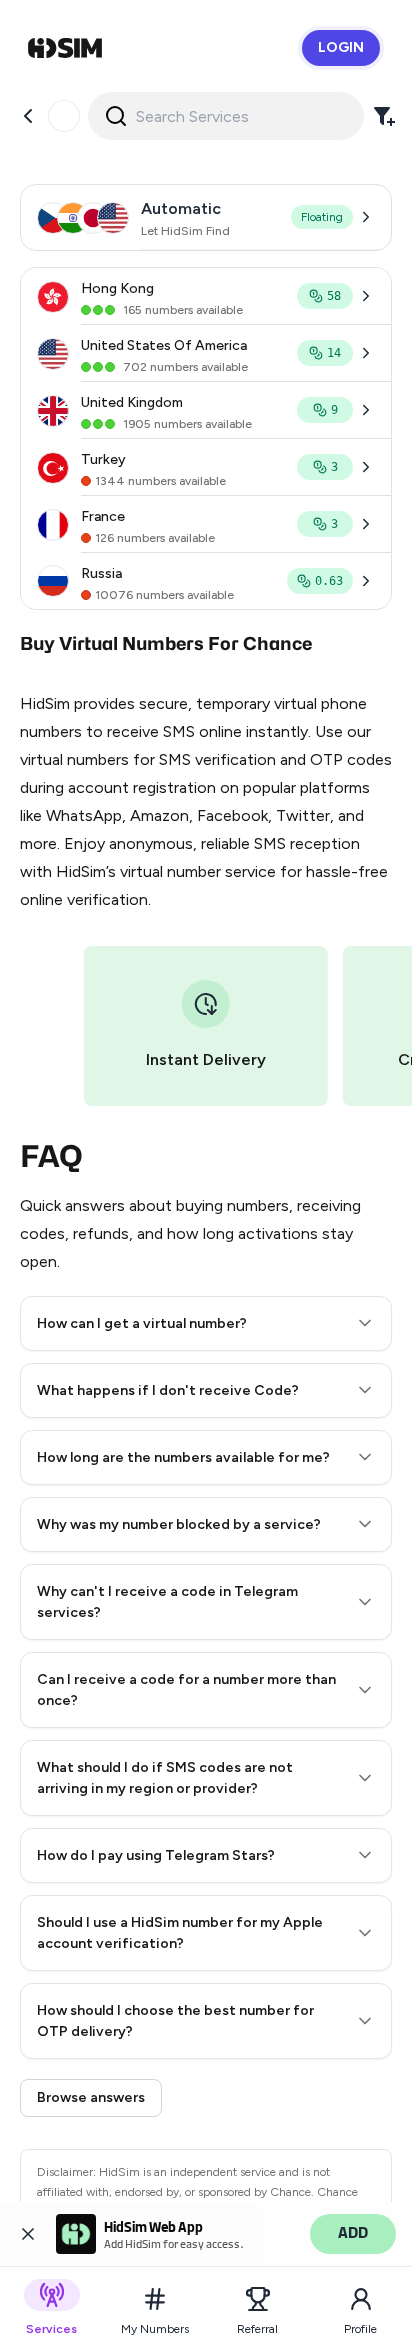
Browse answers (91, 2097)
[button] (206, 1323)
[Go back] (28, 116)
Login (341, 47)
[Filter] (384, 116)
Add (353, 2233)
